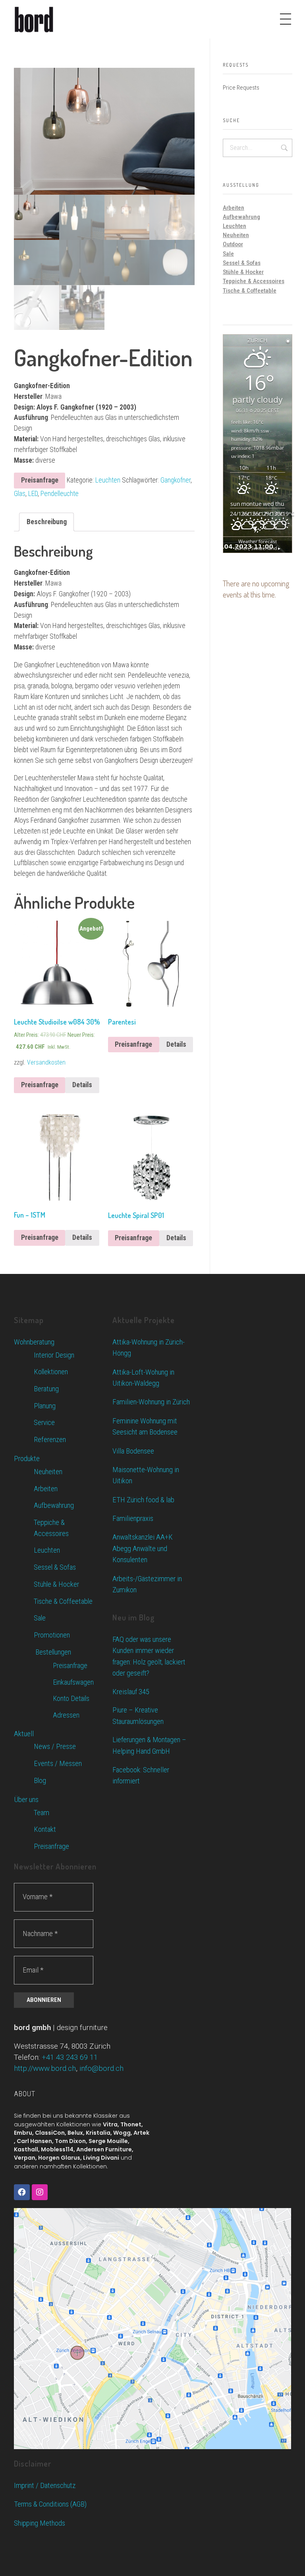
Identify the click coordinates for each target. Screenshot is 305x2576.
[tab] (47, 522)
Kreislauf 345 (131, 1692)
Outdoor (233, 244)
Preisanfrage (40, 480)
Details (82, 1085)
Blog (40, 1781)
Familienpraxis (133, 1518)
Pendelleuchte (60, 494)
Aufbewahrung (241, 217)
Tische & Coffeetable (250, 291)
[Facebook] (22, 2192)
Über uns (26, 1799)
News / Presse (55, 1747)
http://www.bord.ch (45, 2068)
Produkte (27, 1458)
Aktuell (24, 1734)
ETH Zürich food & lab (143, 1500)
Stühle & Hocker (243, 272)
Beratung (46, 1389)
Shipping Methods (40, 2523)
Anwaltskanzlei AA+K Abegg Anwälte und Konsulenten (143, 1548)
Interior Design (54, 1355)
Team (42, 1813)
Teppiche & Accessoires (254, 281)
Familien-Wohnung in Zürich (151, 1402)
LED (33, 494)
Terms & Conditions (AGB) (50, 2504)
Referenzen (50, 1440)
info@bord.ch (101, 2068)
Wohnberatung (34, 1342)
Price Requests (241, 88)
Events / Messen (58, 1764)
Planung (45, 1406)
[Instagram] (40, 2192)
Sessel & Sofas (242, 263)
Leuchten (108, 480)
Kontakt (45, 1829)
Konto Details (71, 1698)
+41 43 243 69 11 (70, 2057)
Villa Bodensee (133, 1451)
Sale (228, 254)
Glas (20, 494)
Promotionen (52, 1635)
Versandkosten (46, 1062)
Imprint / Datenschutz (45, 2485)
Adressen (66, 1715)
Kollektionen (51, 1372)
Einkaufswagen (73, 1682)
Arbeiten (234, 208)
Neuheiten (236, 235)
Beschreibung (47, 522)
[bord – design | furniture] (48, 19)
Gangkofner (176, 480)
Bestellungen (52, 1652)
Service (44, 1423)
